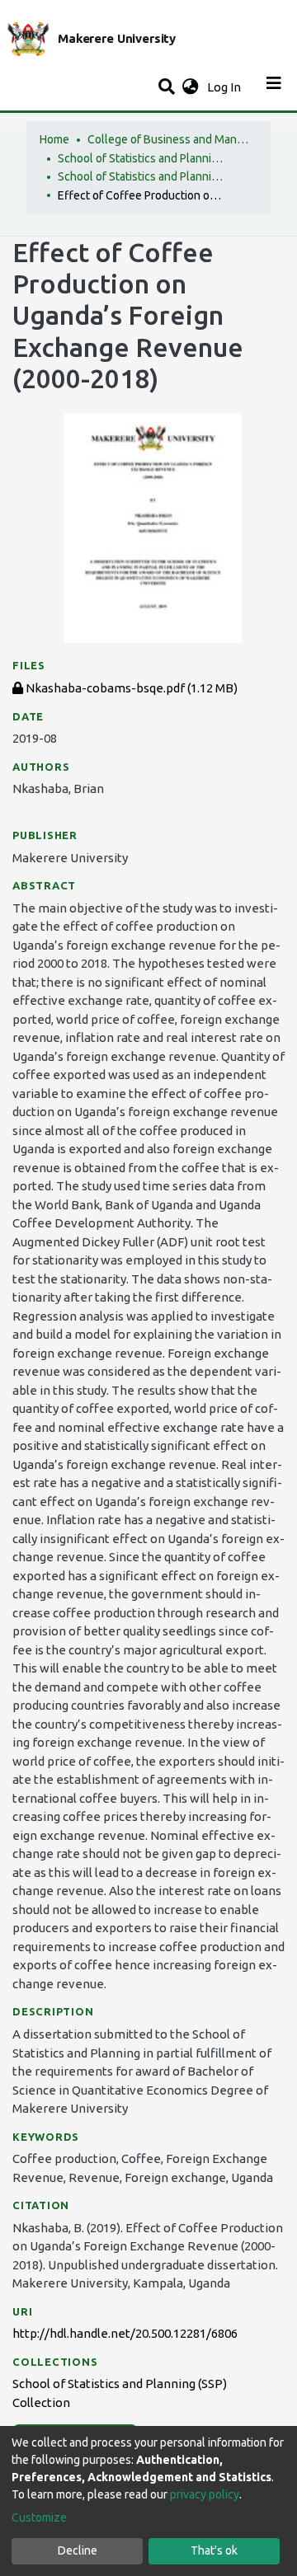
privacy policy (205, 2494)
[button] (190, 88)
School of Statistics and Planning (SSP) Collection (140, 176)
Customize (39, 2517)
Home (54, 139)
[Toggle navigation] (274, 87)
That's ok (214, 2550)
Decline (78, 2550)
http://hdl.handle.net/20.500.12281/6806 (125, 2333)
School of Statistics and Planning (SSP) (140, 158)
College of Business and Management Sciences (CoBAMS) (170, 139)
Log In (226, 87)
